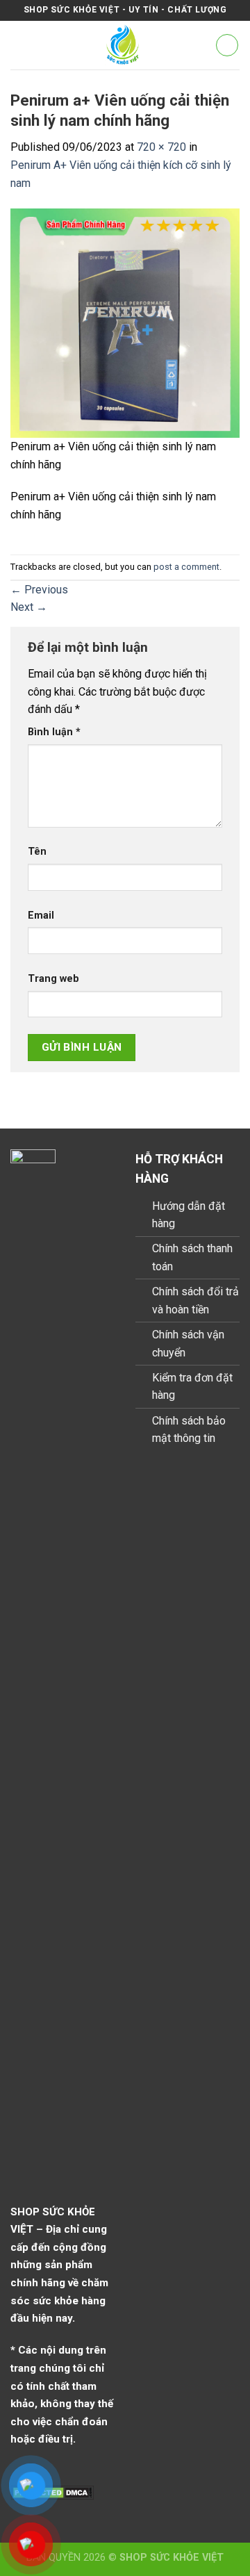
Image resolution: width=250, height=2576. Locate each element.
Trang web (53, 979)
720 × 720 (161, 147)
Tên (37, 852)
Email (41, 916)
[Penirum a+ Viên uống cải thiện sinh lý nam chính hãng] (125, 322)
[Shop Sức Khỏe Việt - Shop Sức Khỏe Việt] (123, 45)
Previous (39, 590)
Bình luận (54, 732)
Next (29, 607)
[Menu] (19, 45)
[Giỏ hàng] (227, 45)
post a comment (186, 567)
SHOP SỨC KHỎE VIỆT (172, 2558)
